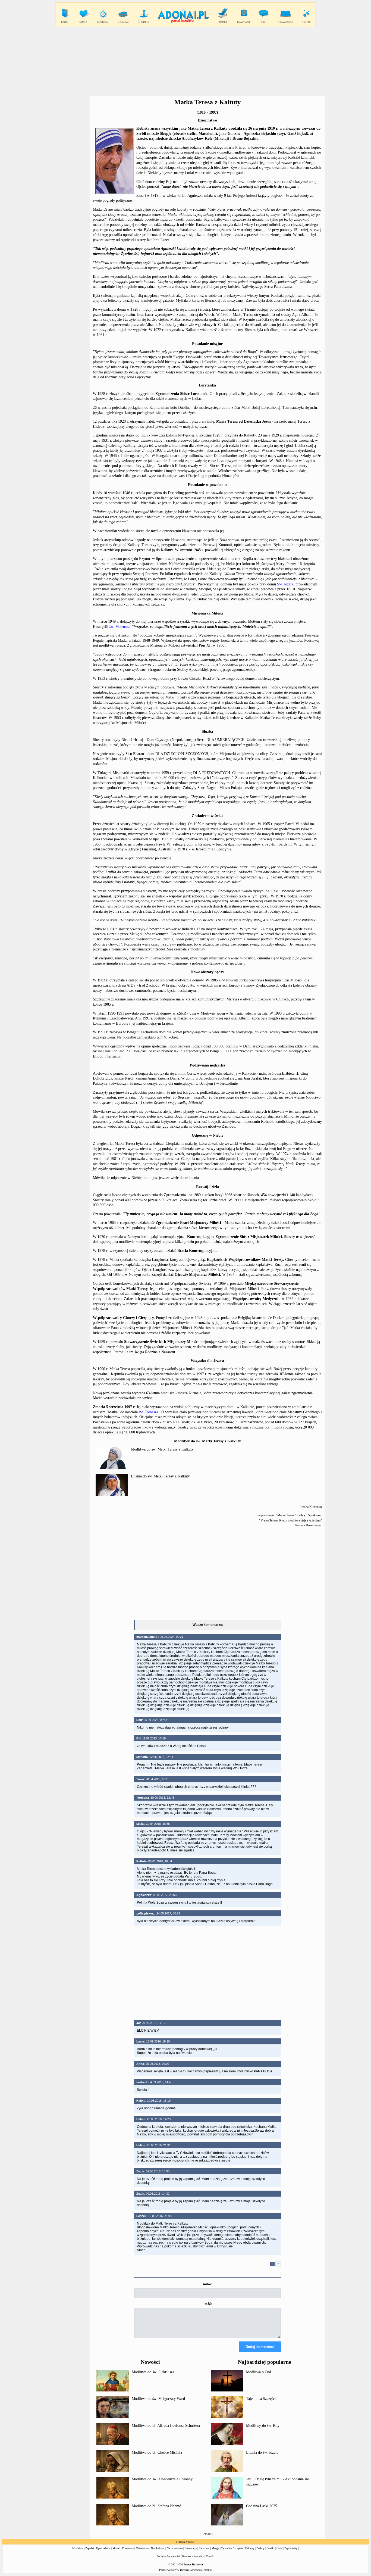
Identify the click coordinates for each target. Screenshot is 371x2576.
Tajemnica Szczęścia (262, 2399)
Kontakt (210, 2556)
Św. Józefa (285, 584)
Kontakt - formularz (193, 2556)
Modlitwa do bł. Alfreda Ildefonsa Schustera (166, 2426)
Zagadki (90, 2548)
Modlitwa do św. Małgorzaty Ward (158, 2399)
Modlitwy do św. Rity (263, 2426)
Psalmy (260, 2548)
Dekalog (250, 2548)
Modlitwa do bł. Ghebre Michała (157, 2452)
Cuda (279, 2548)
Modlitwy (78, 2548)
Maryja (215, 2548)
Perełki (271, 2548)
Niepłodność (158, 2548)
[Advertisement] (185, 61)
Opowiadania (103, 2548)
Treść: (207, 2304)
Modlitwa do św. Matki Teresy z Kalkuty (162, 1449)
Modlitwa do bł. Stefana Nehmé (156, 2506)
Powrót (207, 2534)
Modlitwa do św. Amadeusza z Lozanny (162, 2479)
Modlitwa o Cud (259, 2372)
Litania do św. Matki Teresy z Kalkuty (160, 1476)
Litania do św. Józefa (262, 2452)
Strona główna (185, 2542)
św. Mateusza (120, 627)
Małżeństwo (142, 2548)
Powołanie (128, 2548)
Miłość (116, 2548)
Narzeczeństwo (175, 2548)
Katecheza (204, 2548)
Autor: (207, 2284)
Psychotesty (291, 2548)
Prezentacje (191, 2548)
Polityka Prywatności (168, 2556)
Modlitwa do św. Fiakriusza (153, 2372)
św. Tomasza (148, 1412)
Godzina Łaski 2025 (262, 2506)
